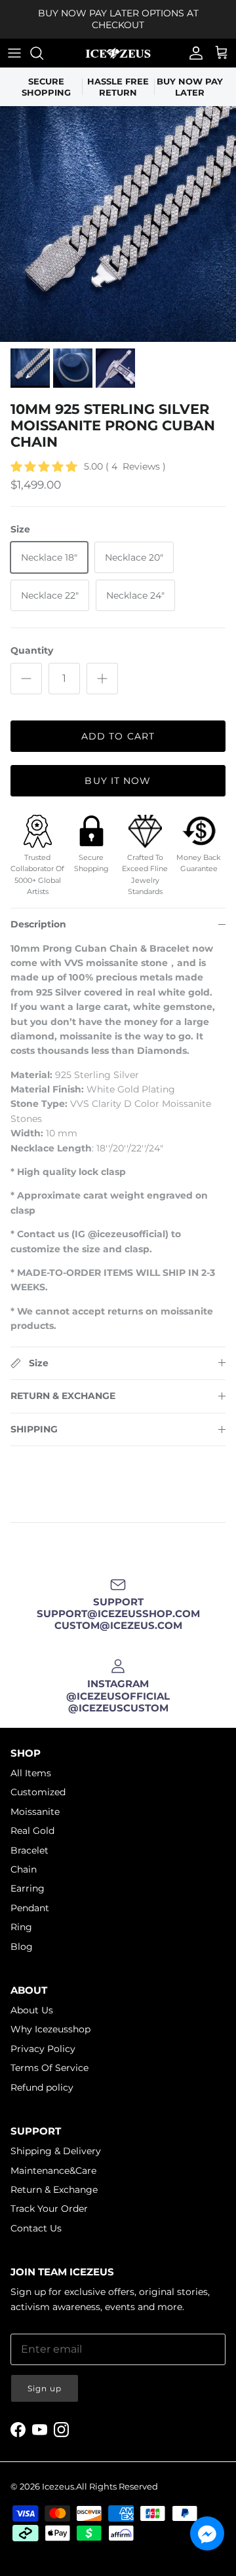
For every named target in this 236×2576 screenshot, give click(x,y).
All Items (31, 1773)
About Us (32, 2010)
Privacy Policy (43, 2049)
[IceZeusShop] (118, 53)
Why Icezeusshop (50, 2029)
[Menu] (14, 53)
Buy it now (118, 781)
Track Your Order (49, 2209)
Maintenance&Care (53, 2171)
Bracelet (29, 1850)
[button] (207, 2533)
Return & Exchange (54, 2190)
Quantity (32, 650)
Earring (28, 1888)
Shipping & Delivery (56, 2151)
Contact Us (36, 2228)
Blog (22, 1947)
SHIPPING (34, 1429)
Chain (24, 1869)
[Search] (43, 53)
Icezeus (58, 2486)
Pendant (30, 1908)
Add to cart (118, 736)
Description (38, 924)
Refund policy (42, 2087)
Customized (38, 1792)
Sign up (45, 2388)
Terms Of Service (49, 2068)
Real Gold (32, 1831)
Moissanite (35, 1812)
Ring (21, 1927)
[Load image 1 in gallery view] (118, 224)
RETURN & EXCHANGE (63, 1396)
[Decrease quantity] (26, 679)
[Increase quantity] (102, 679)
